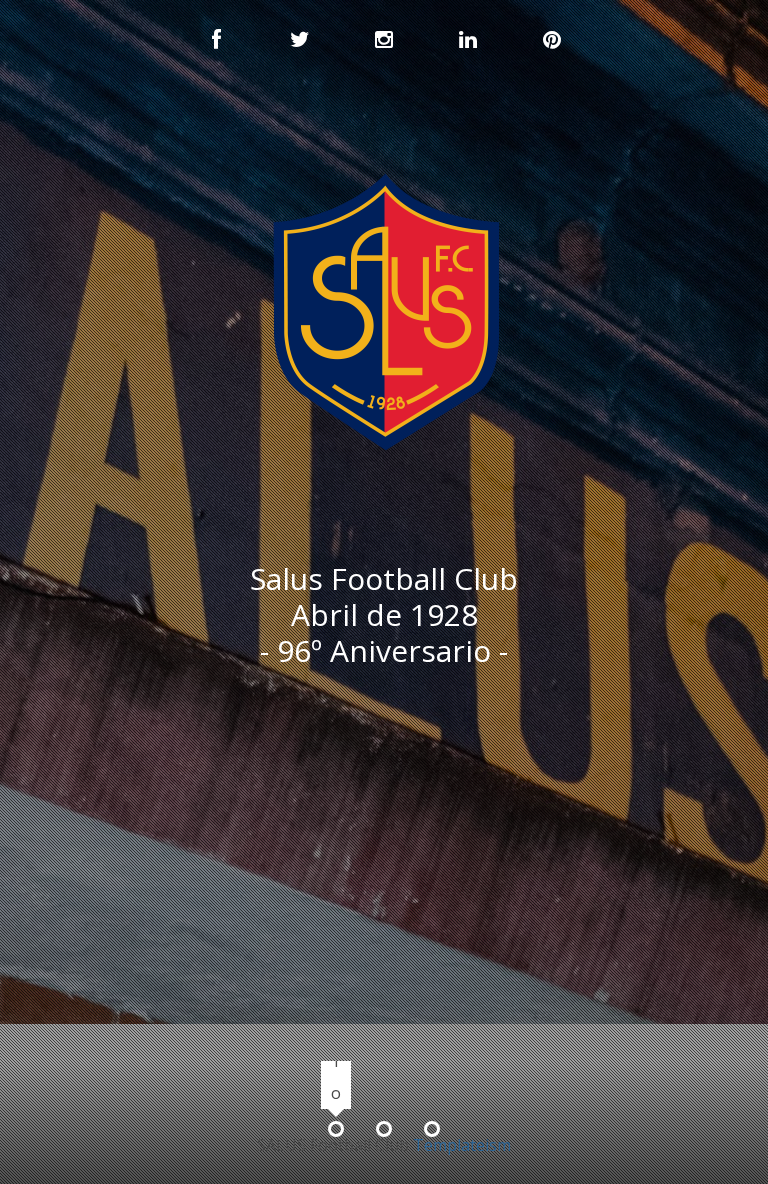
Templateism (462, 1145)
